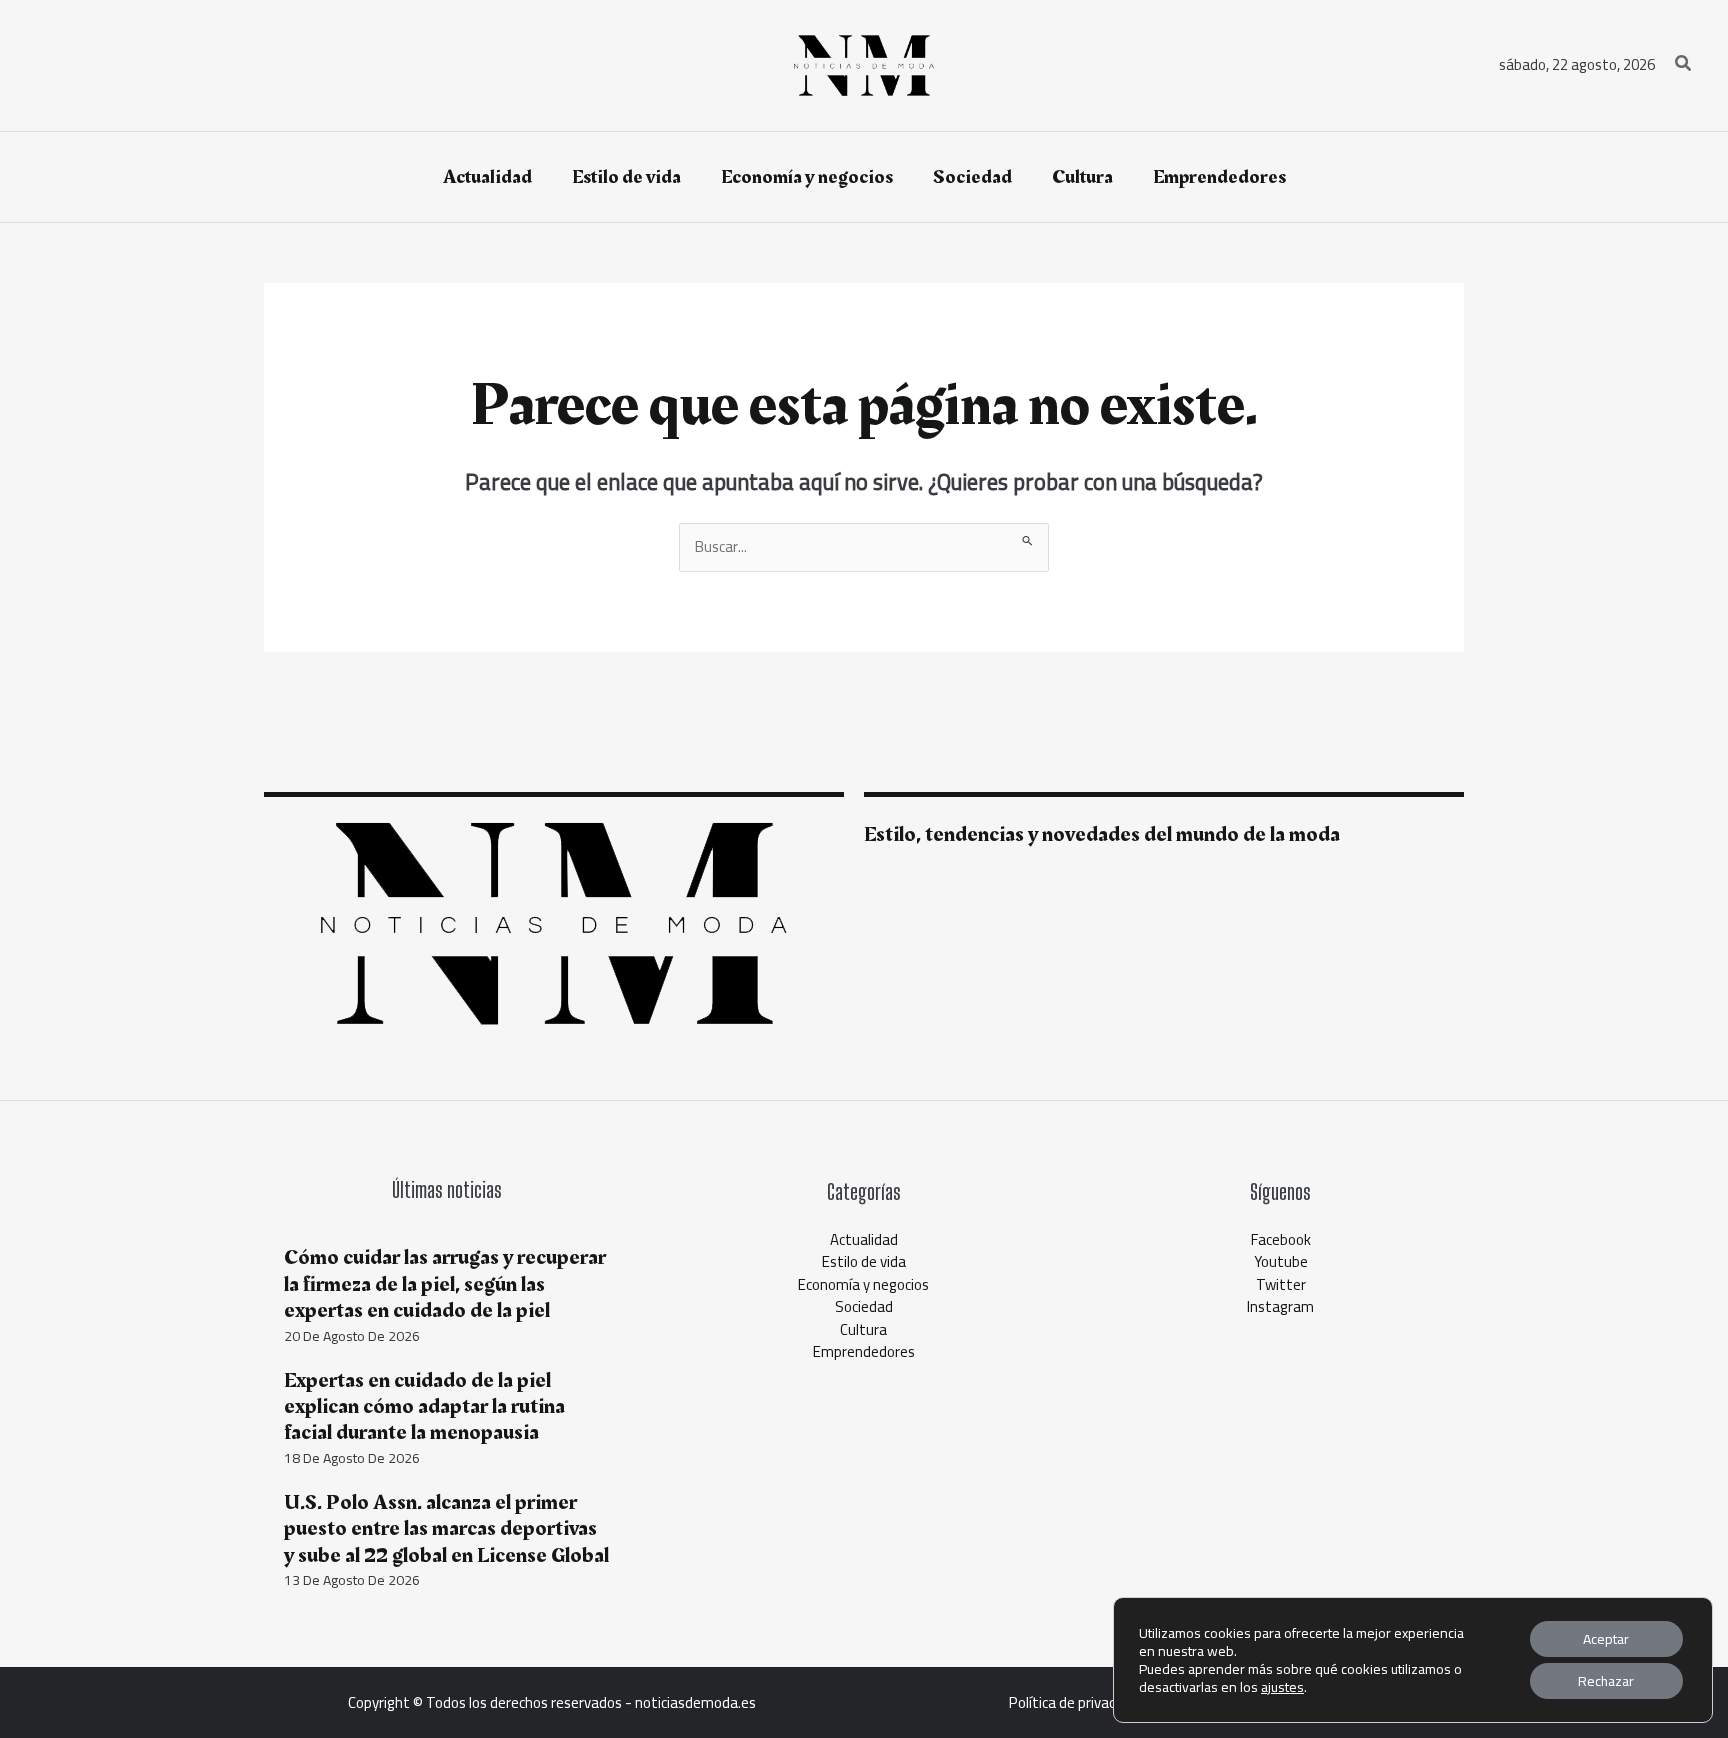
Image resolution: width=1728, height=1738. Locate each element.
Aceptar (1606, 1639)
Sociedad (864, 1306)
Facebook (1281, 1239)
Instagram (1280, 1306)
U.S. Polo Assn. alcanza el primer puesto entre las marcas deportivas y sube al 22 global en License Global (446, 1529)
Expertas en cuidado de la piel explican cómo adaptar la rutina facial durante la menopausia (424, 1407)
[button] (1684, 65)
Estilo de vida (864, 1261)
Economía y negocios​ (863, 1284)
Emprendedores (864, 1351)
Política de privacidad (1075, 1702)
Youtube (1281, 1261)
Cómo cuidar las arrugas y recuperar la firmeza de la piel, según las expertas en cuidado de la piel (445, 1284)
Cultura (863, 1329)
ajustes (1282, 1687)
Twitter (1281, 1284)
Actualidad (864, 1239)
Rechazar (1606, 1681)
